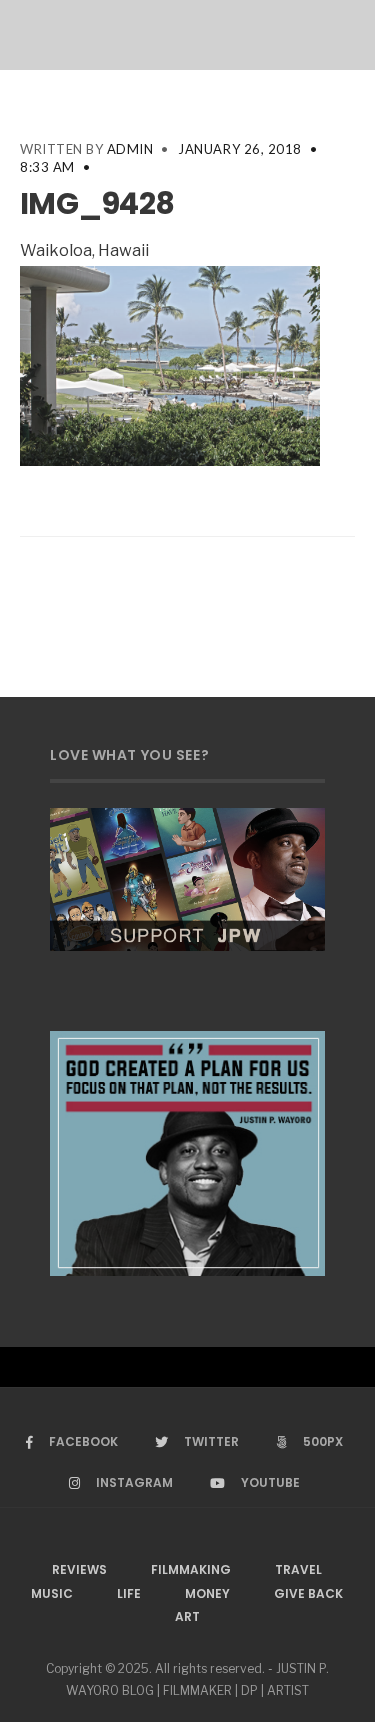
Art (187, 1616)
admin (130, 149)
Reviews (79, 1569)
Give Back (308, 1593)
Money (207, 1593)
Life (129, 1593)
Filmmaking (191, 1569)
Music (52, 1593)
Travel (298, 1569)
